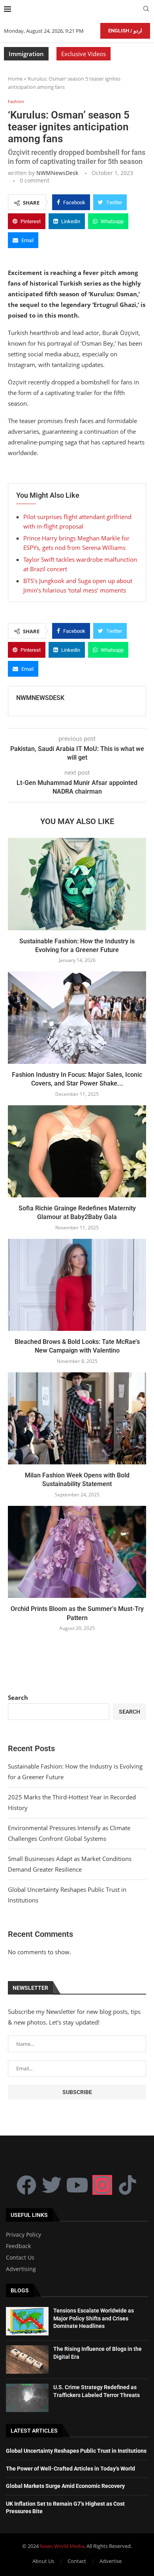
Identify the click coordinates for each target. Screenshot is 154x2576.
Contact (77, 2561)
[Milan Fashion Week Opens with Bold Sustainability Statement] (77, 1418)
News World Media (62, 2546)
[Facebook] (26, 2185)
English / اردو (125, 31)
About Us (43, 2561)
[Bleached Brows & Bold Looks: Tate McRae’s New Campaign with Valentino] (77, 1285)
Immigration (26, 54)
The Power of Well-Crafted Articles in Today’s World (70, 2469)
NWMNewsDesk (57, 173)
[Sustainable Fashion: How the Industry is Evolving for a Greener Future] (77, 884)
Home (15, 79)
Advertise (111, 2561)
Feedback (18, 2246)
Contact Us (20, 2258)
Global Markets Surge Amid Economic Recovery (65, 2486)
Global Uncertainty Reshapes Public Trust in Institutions (76, 2451)
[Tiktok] (128, 2185)
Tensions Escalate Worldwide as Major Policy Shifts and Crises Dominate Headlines (94, 2318)
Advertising (21, 2269)
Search (18, 1697)
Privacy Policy (23, 2235)
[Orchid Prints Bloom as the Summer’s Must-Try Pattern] (77, 1552)
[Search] (146, 10)
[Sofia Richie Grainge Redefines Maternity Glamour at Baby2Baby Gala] (77, 1151)
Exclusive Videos (84, 54)
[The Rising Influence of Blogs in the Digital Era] (27, 2360)
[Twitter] (52, 2185)
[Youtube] (77, 2185)
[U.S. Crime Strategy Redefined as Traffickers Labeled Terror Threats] (27, 2398)
